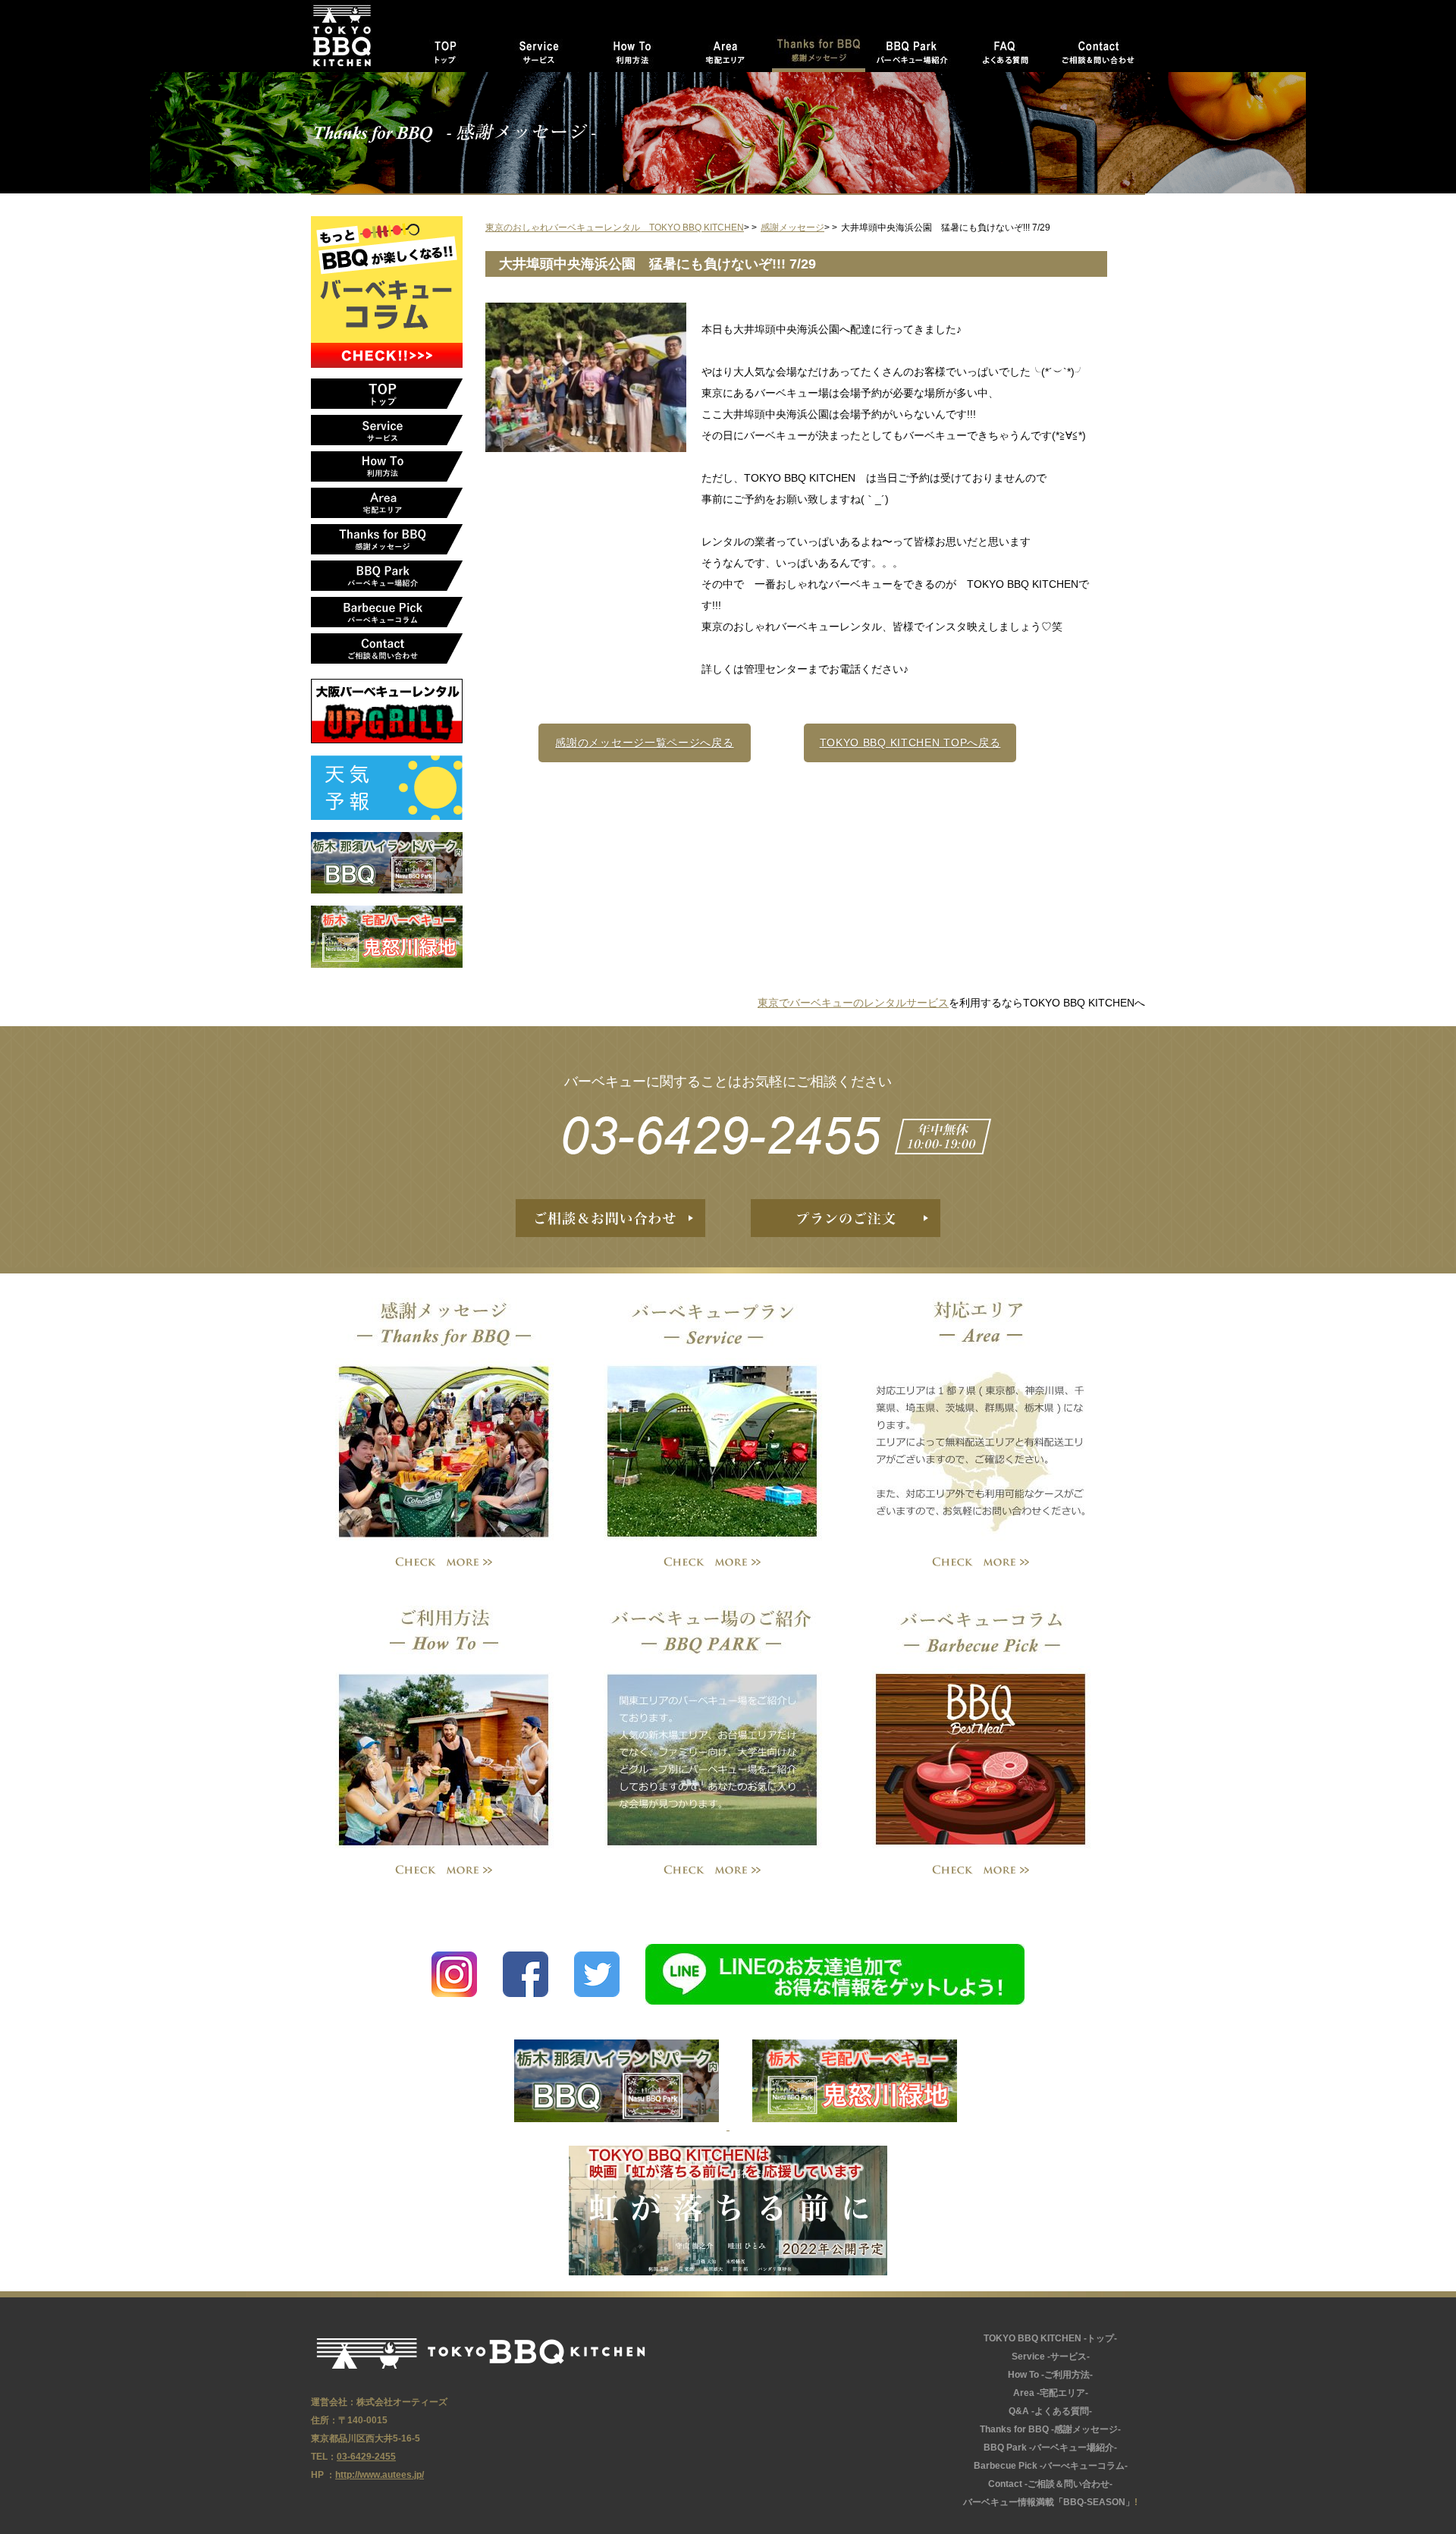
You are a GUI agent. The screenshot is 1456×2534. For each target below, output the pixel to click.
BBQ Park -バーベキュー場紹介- (912, 49)
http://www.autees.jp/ (380, 2475)
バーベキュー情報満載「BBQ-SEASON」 (1049, 2502)
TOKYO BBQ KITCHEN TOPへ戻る (910, 743)
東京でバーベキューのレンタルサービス (853, 1003)
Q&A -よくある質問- (1050, 2411)
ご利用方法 (444, 1727)
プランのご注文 (846, 1218)
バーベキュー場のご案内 (712, 1727)
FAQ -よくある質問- (1005, 49)
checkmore (444, 1563)
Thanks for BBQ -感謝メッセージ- (819, 49)
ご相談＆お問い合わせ (610, 1218)
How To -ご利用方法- (632, 49)
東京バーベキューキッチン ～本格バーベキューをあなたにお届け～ (355, 36)
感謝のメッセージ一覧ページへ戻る (644, 743)
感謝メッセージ (444, 1419)
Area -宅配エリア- (725, 49)
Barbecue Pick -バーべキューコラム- (387, 612)
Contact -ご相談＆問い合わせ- (1098, 49)
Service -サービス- (539, 49)
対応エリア (981, 1419)
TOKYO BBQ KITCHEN (481, 2353)
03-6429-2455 (728, 1135)
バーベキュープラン (712, 1419)
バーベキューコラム (981, 1727)
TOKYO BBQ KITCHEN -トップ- (446, 49)
